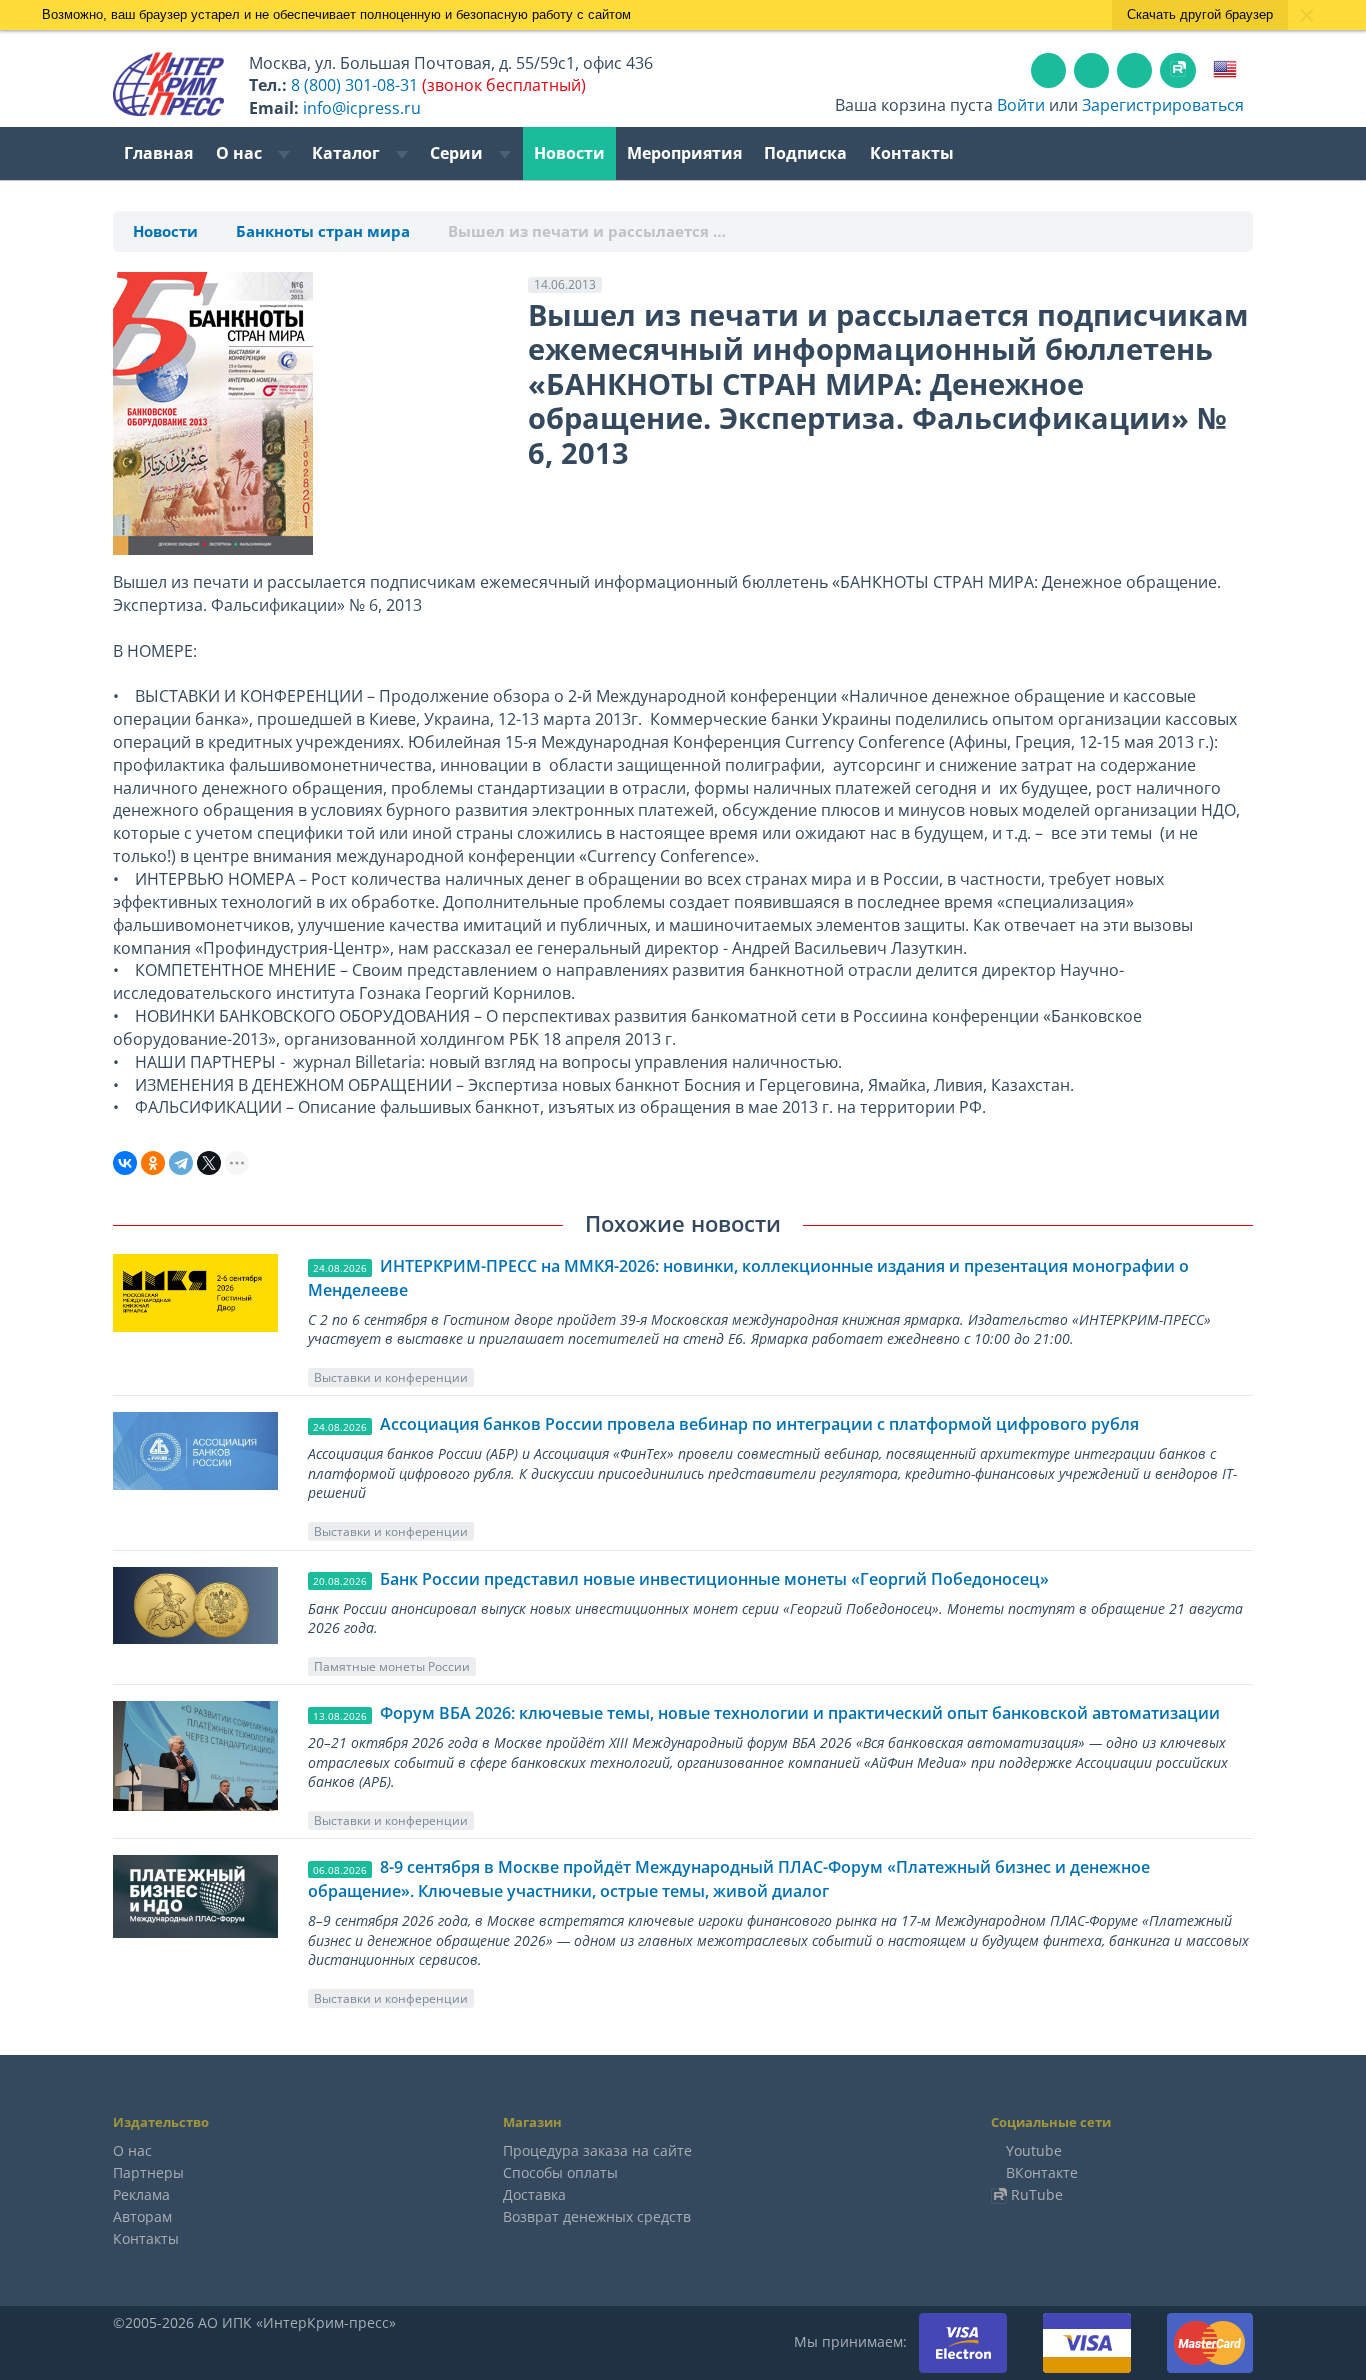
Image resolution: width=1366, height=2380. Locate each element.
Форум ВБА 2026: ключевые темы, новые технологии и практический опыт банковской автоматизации (800, 1713)
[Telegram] (181, 1163)
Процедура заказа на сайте (597, 2150)
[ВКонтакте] (125, 1163)
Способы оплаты (560, 2172)
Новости (569, 153)
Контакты (912, 153)
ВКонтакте (1042, 2172)
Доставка (534, 2194)
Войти (1021, 105)
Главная (158, 153)
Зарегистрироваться (1163, 105)
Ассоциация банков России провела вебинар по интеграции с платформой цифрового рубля (759, 1424)
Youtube (1034, 2150)
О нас (241, 153)
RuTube (1037, 2194)
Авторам (142, 2216)
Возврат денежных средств (597, 2216)
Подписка (805, 153)
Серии (458, 153)
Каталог (348, 153)
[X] (209, 1163)
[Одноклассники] (153, 1163)
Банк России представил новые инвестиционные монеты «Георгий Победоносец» (714, 1579)
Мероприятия (684, 153)
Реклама (141, 2194)
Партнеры (148, 2172)
